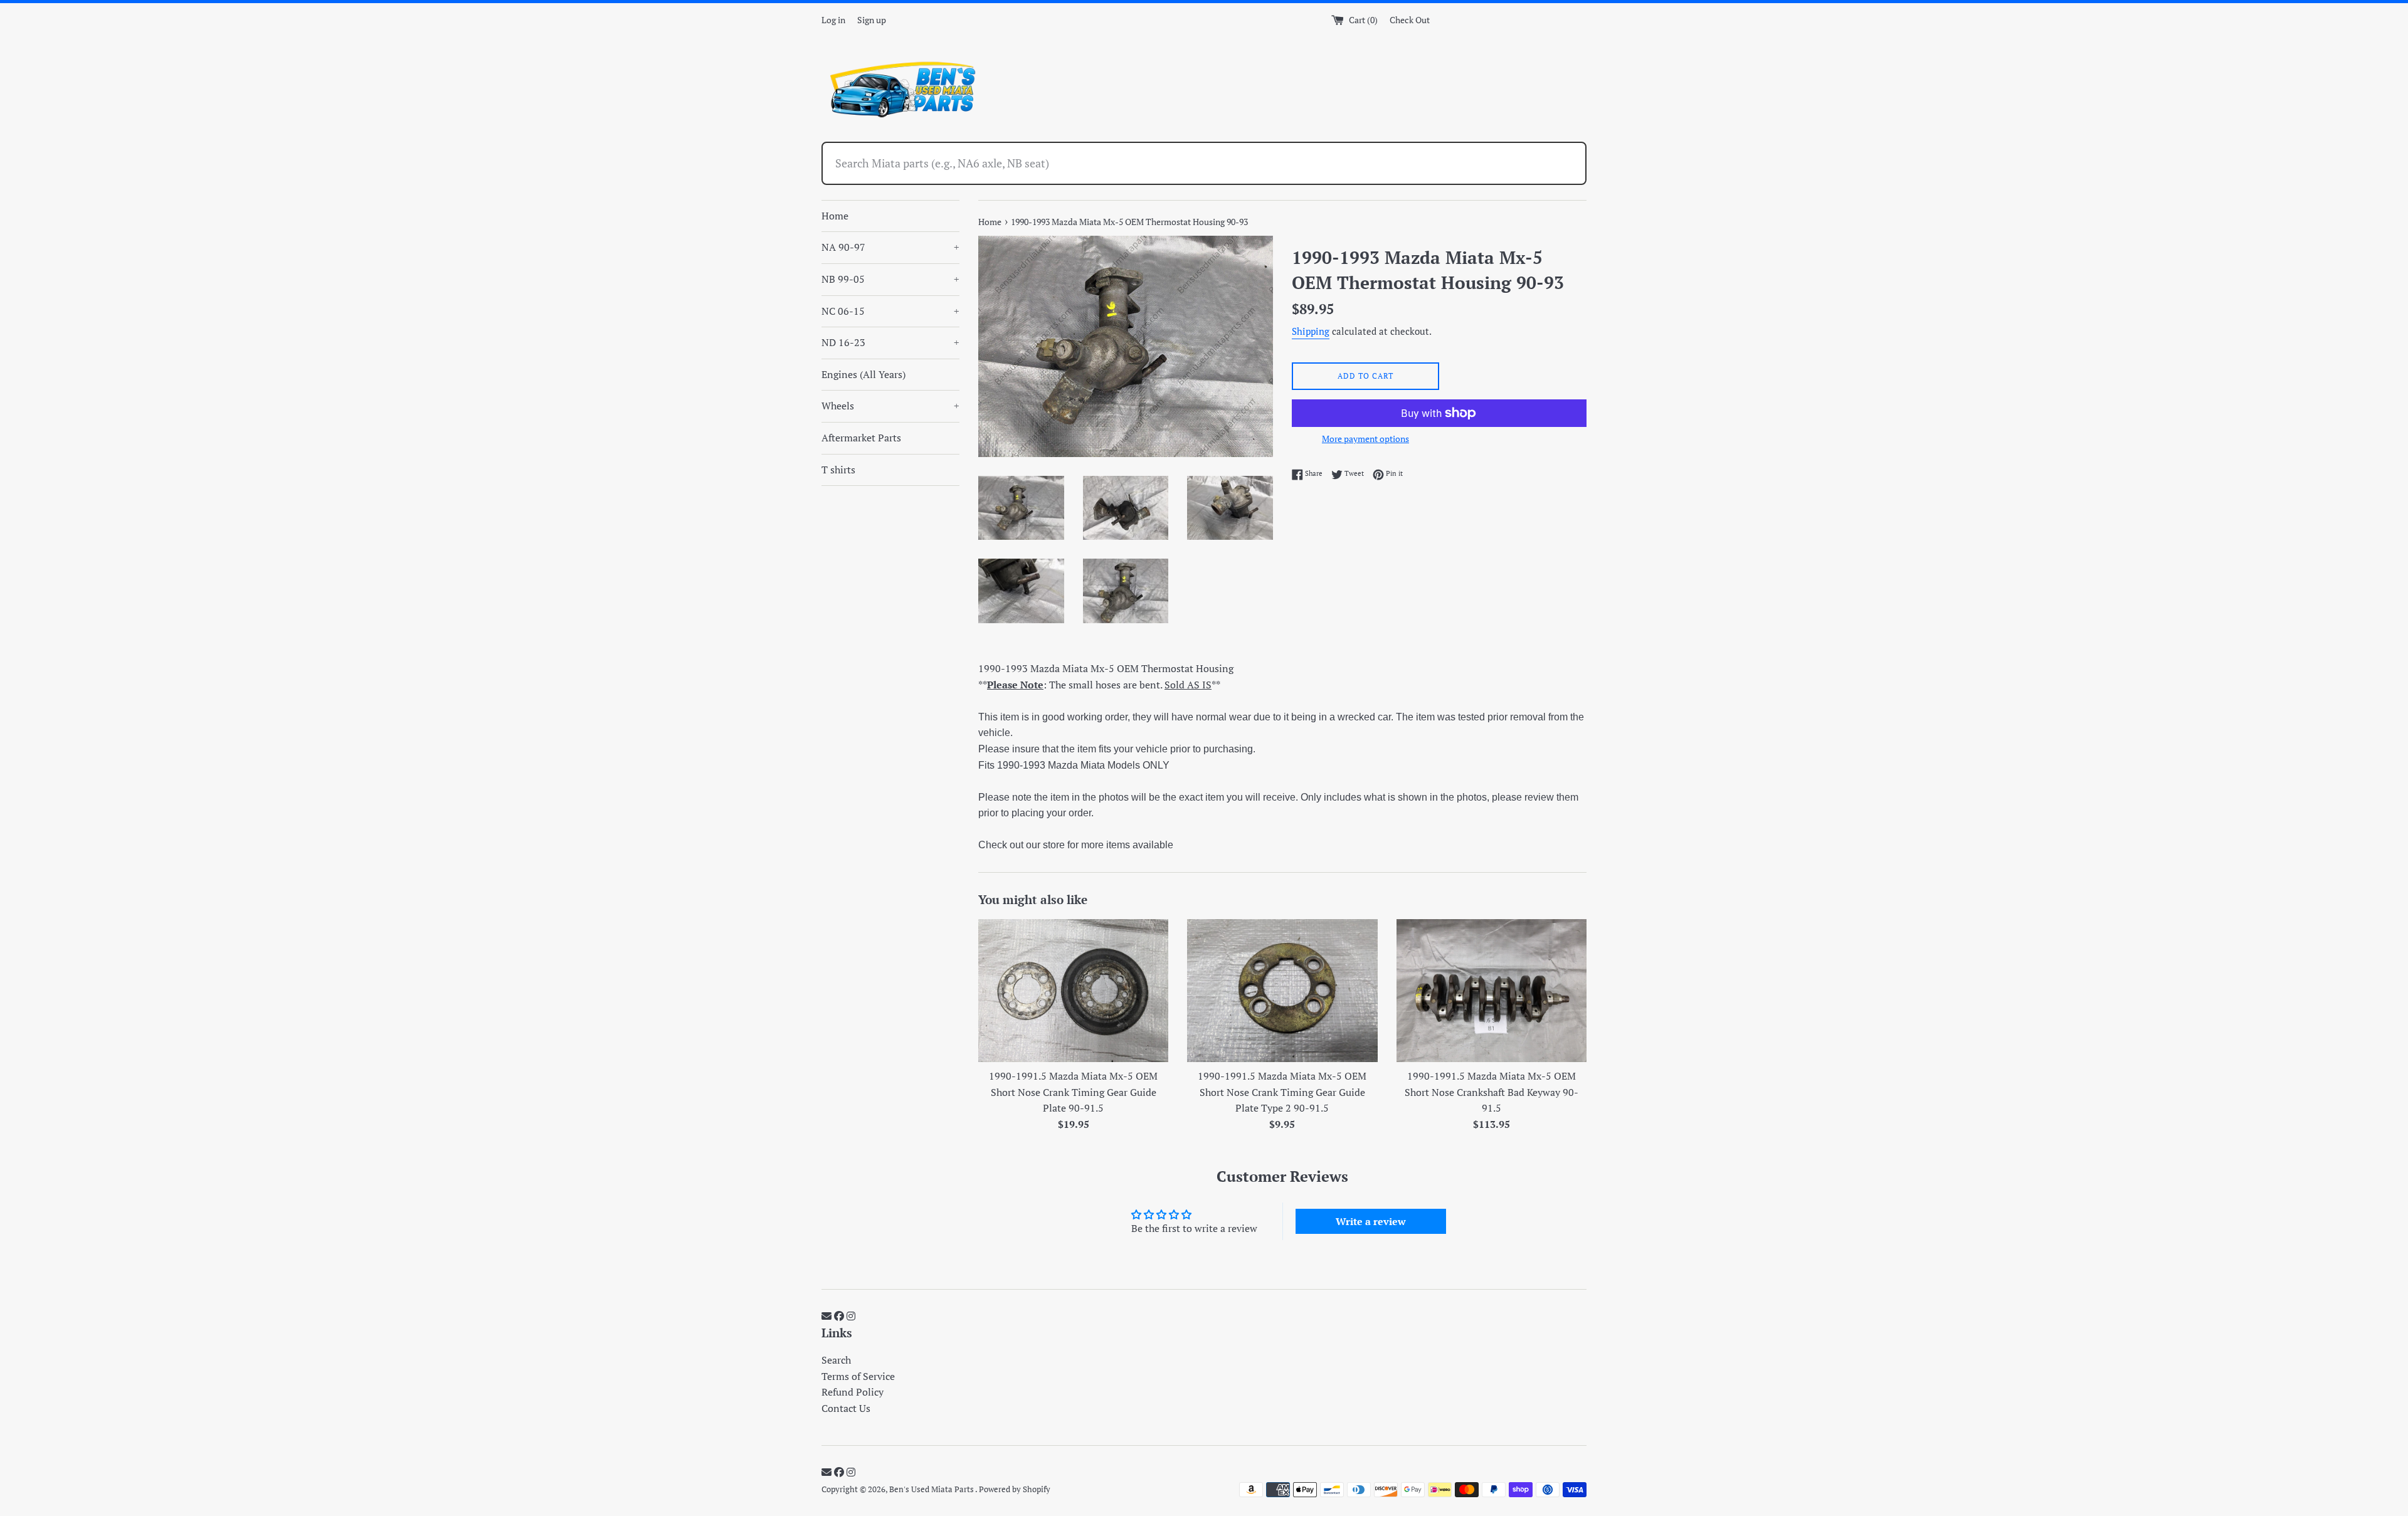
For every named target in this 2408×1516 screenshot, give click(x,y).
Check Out (1410, 20)
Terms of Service (858, 1376)
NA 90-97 (890, 247)
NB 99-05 (890, 279)
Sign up (872, 20)
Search (836, 1360)
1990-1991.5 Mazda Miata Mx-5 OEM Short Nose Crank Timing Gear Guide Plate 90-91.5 (1073, 1092)
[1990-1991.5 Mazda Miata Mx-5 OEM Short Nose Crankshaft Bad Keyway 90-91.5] (1492, 990)
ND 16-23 (890, 342)
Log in (833, 20)
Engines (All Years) (863, 374)
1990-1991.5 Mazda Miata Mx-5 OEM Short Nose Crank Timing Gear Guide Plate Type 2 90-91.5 (1282, 1092)
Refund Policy (853, 1392)
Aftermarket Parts (861, 438)
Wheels (890, 406)
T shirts (838, 470)
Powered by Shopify (1015, 1489)
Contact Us (846, 1408)
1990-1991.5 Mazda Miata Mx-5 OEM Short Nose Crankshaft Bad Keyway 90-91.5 (1492, 1092)
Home (835, 216)
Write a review (1371, 1221)
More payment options (1365, 439)
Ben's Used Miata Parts (932, 1489)
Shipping (1311, 331)
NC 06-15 (890, 311)
